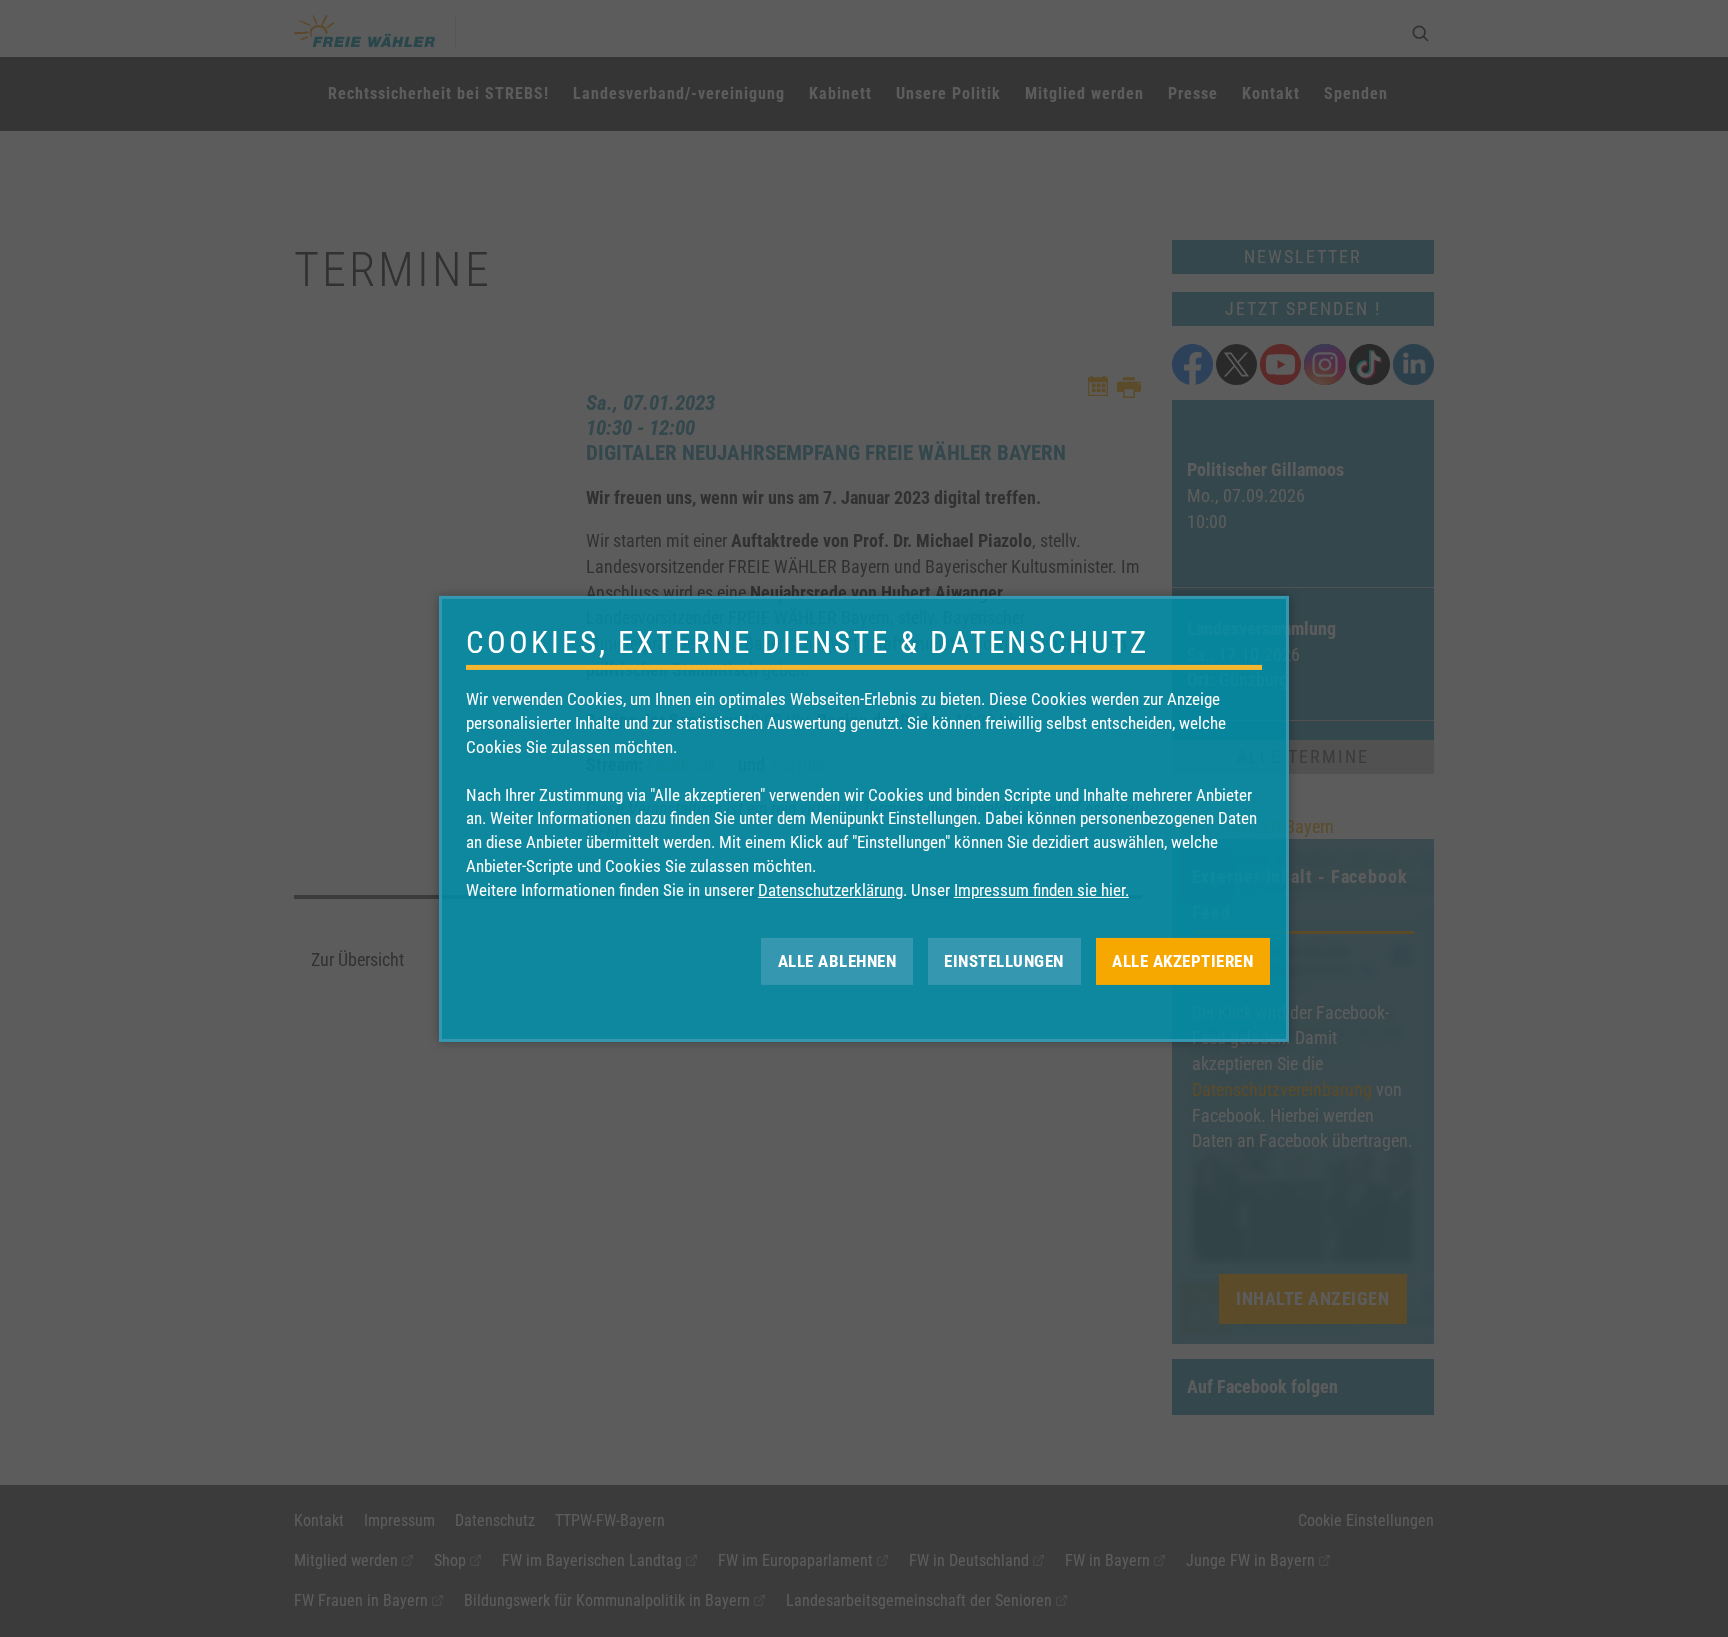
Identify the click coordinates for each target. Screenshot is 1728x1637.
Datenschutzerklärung (830, 890)
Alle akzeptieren (1182, 960)
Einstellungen (1004, 960)
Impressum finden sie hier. (1041, 890)
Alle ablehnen (837, 960)
